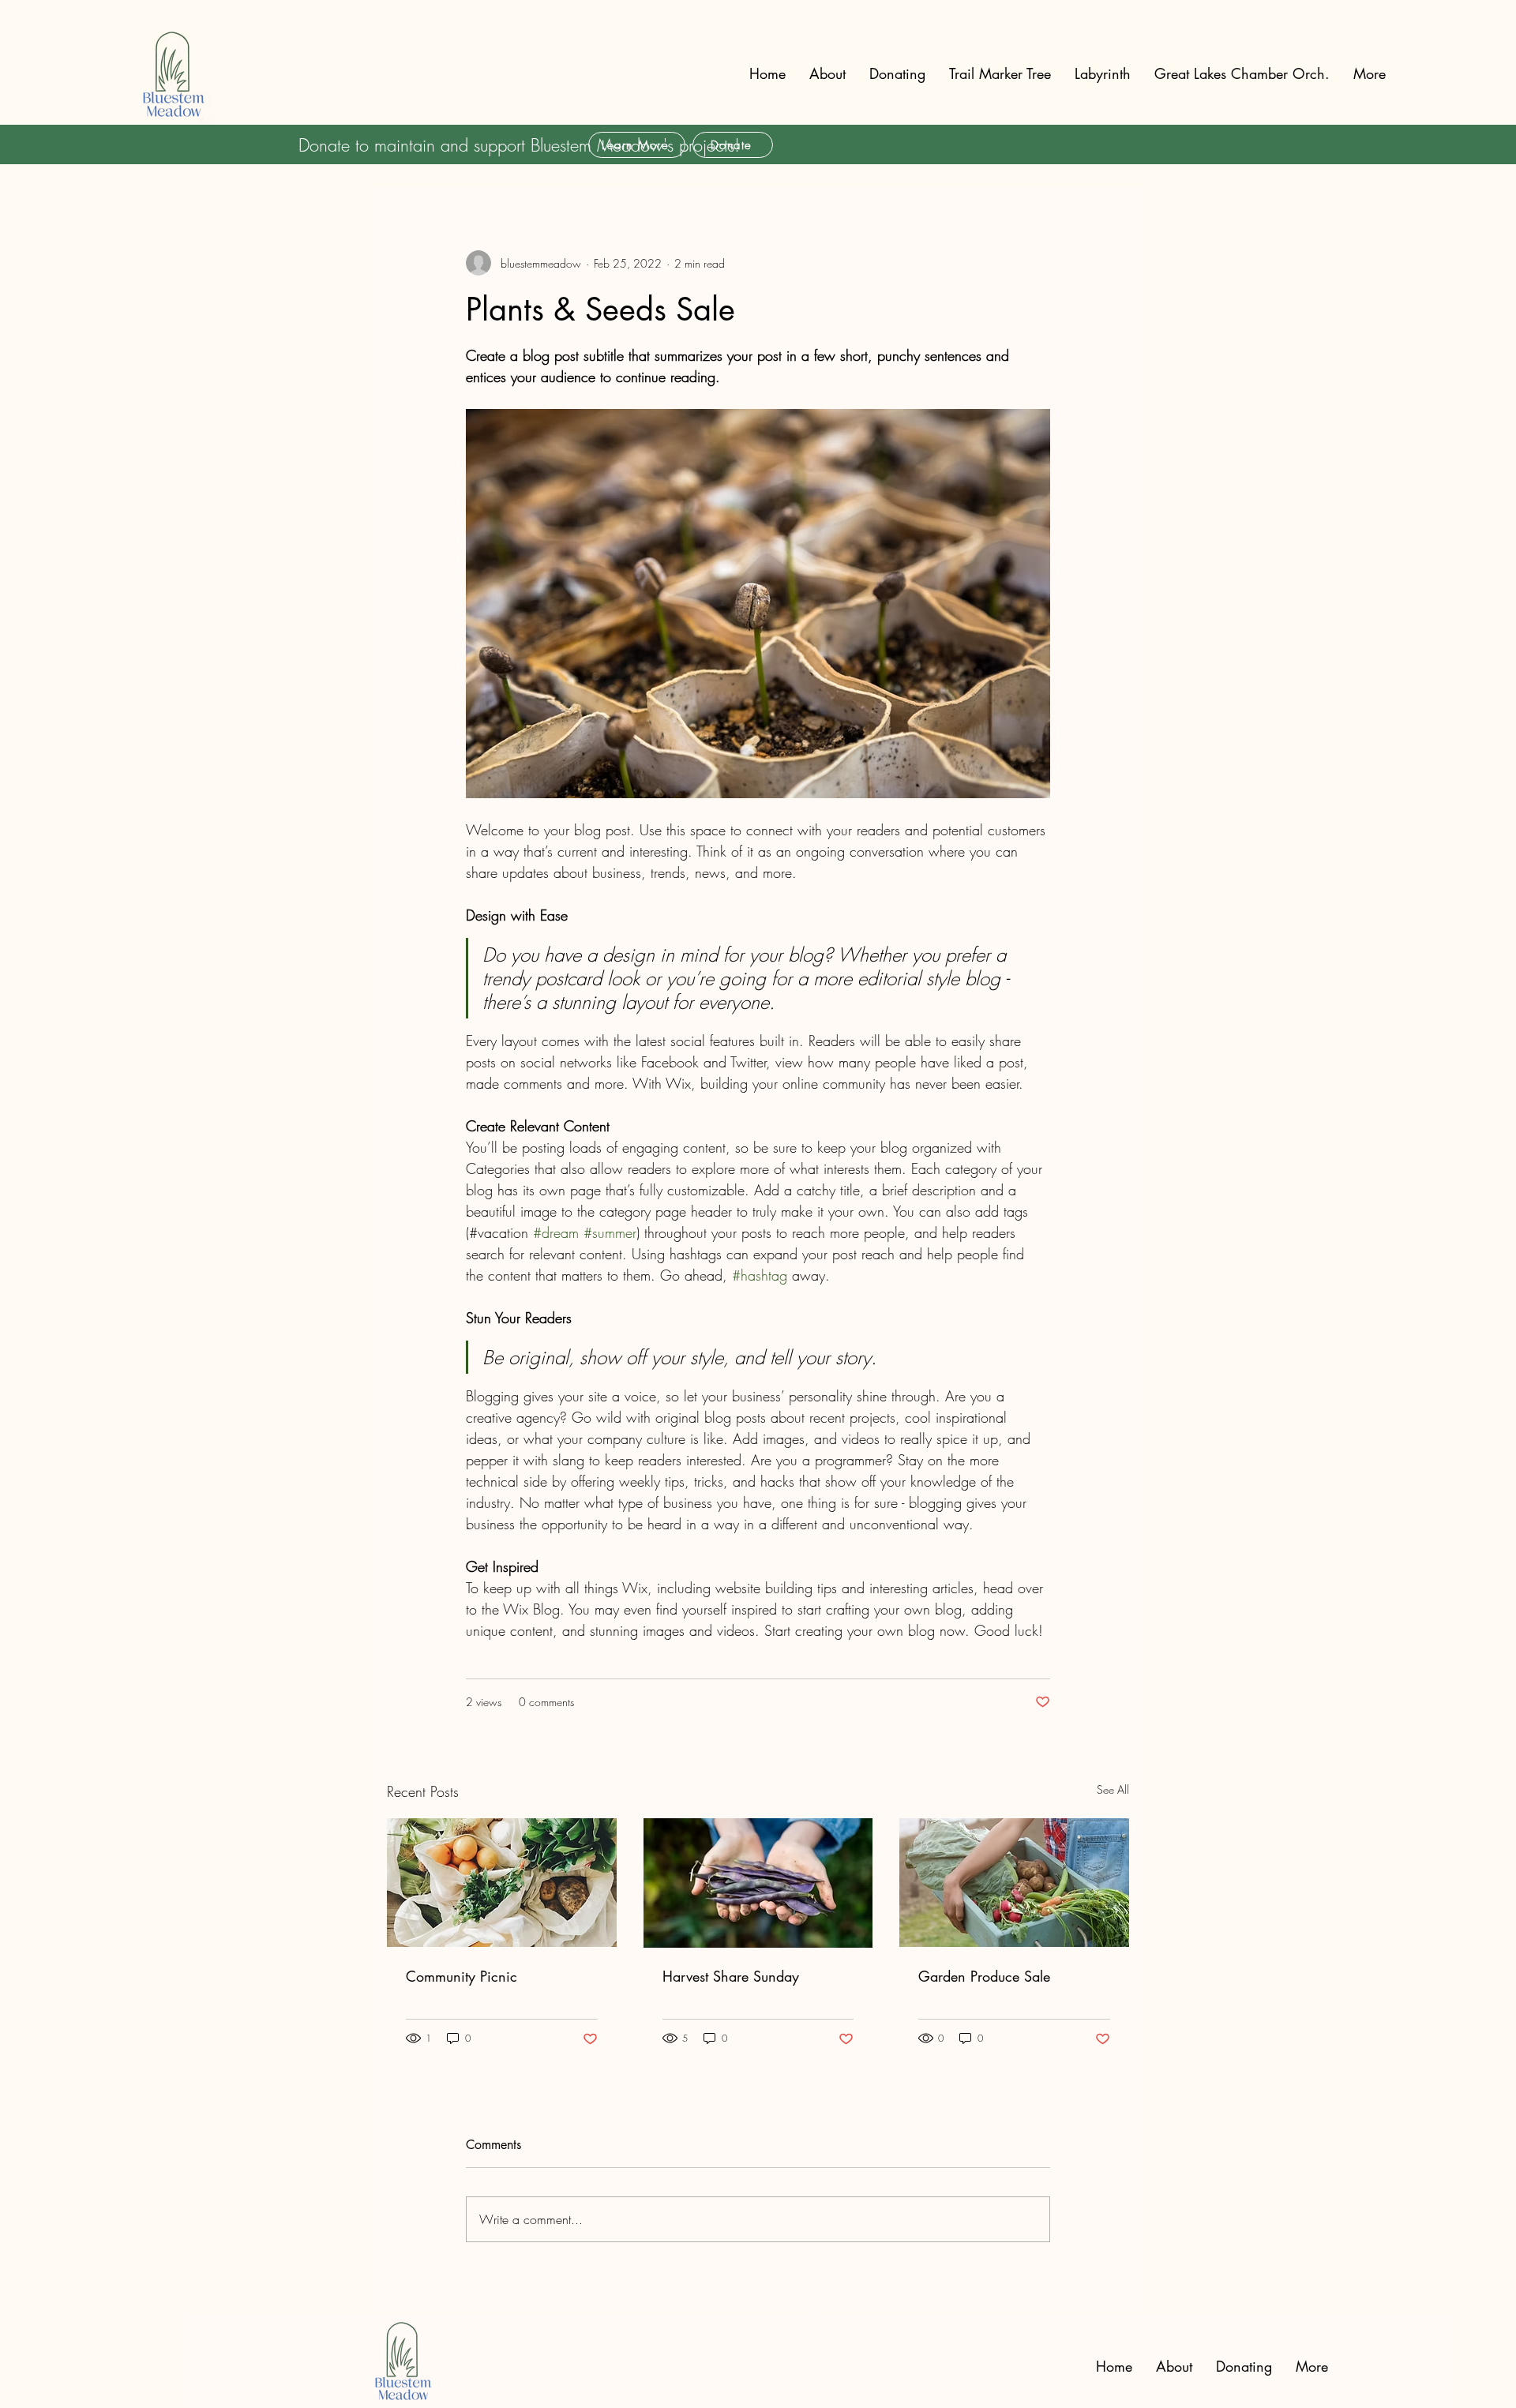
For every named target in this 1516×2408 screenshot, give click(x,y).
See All (1113, 1789)
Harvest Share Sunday (731, 1976)
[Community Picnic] (502, 1883)
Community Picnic (462, 1976)
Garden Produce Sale (984, 1976)
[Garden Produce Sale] (1014, 1883)
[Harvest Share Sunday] (758, 1883)
